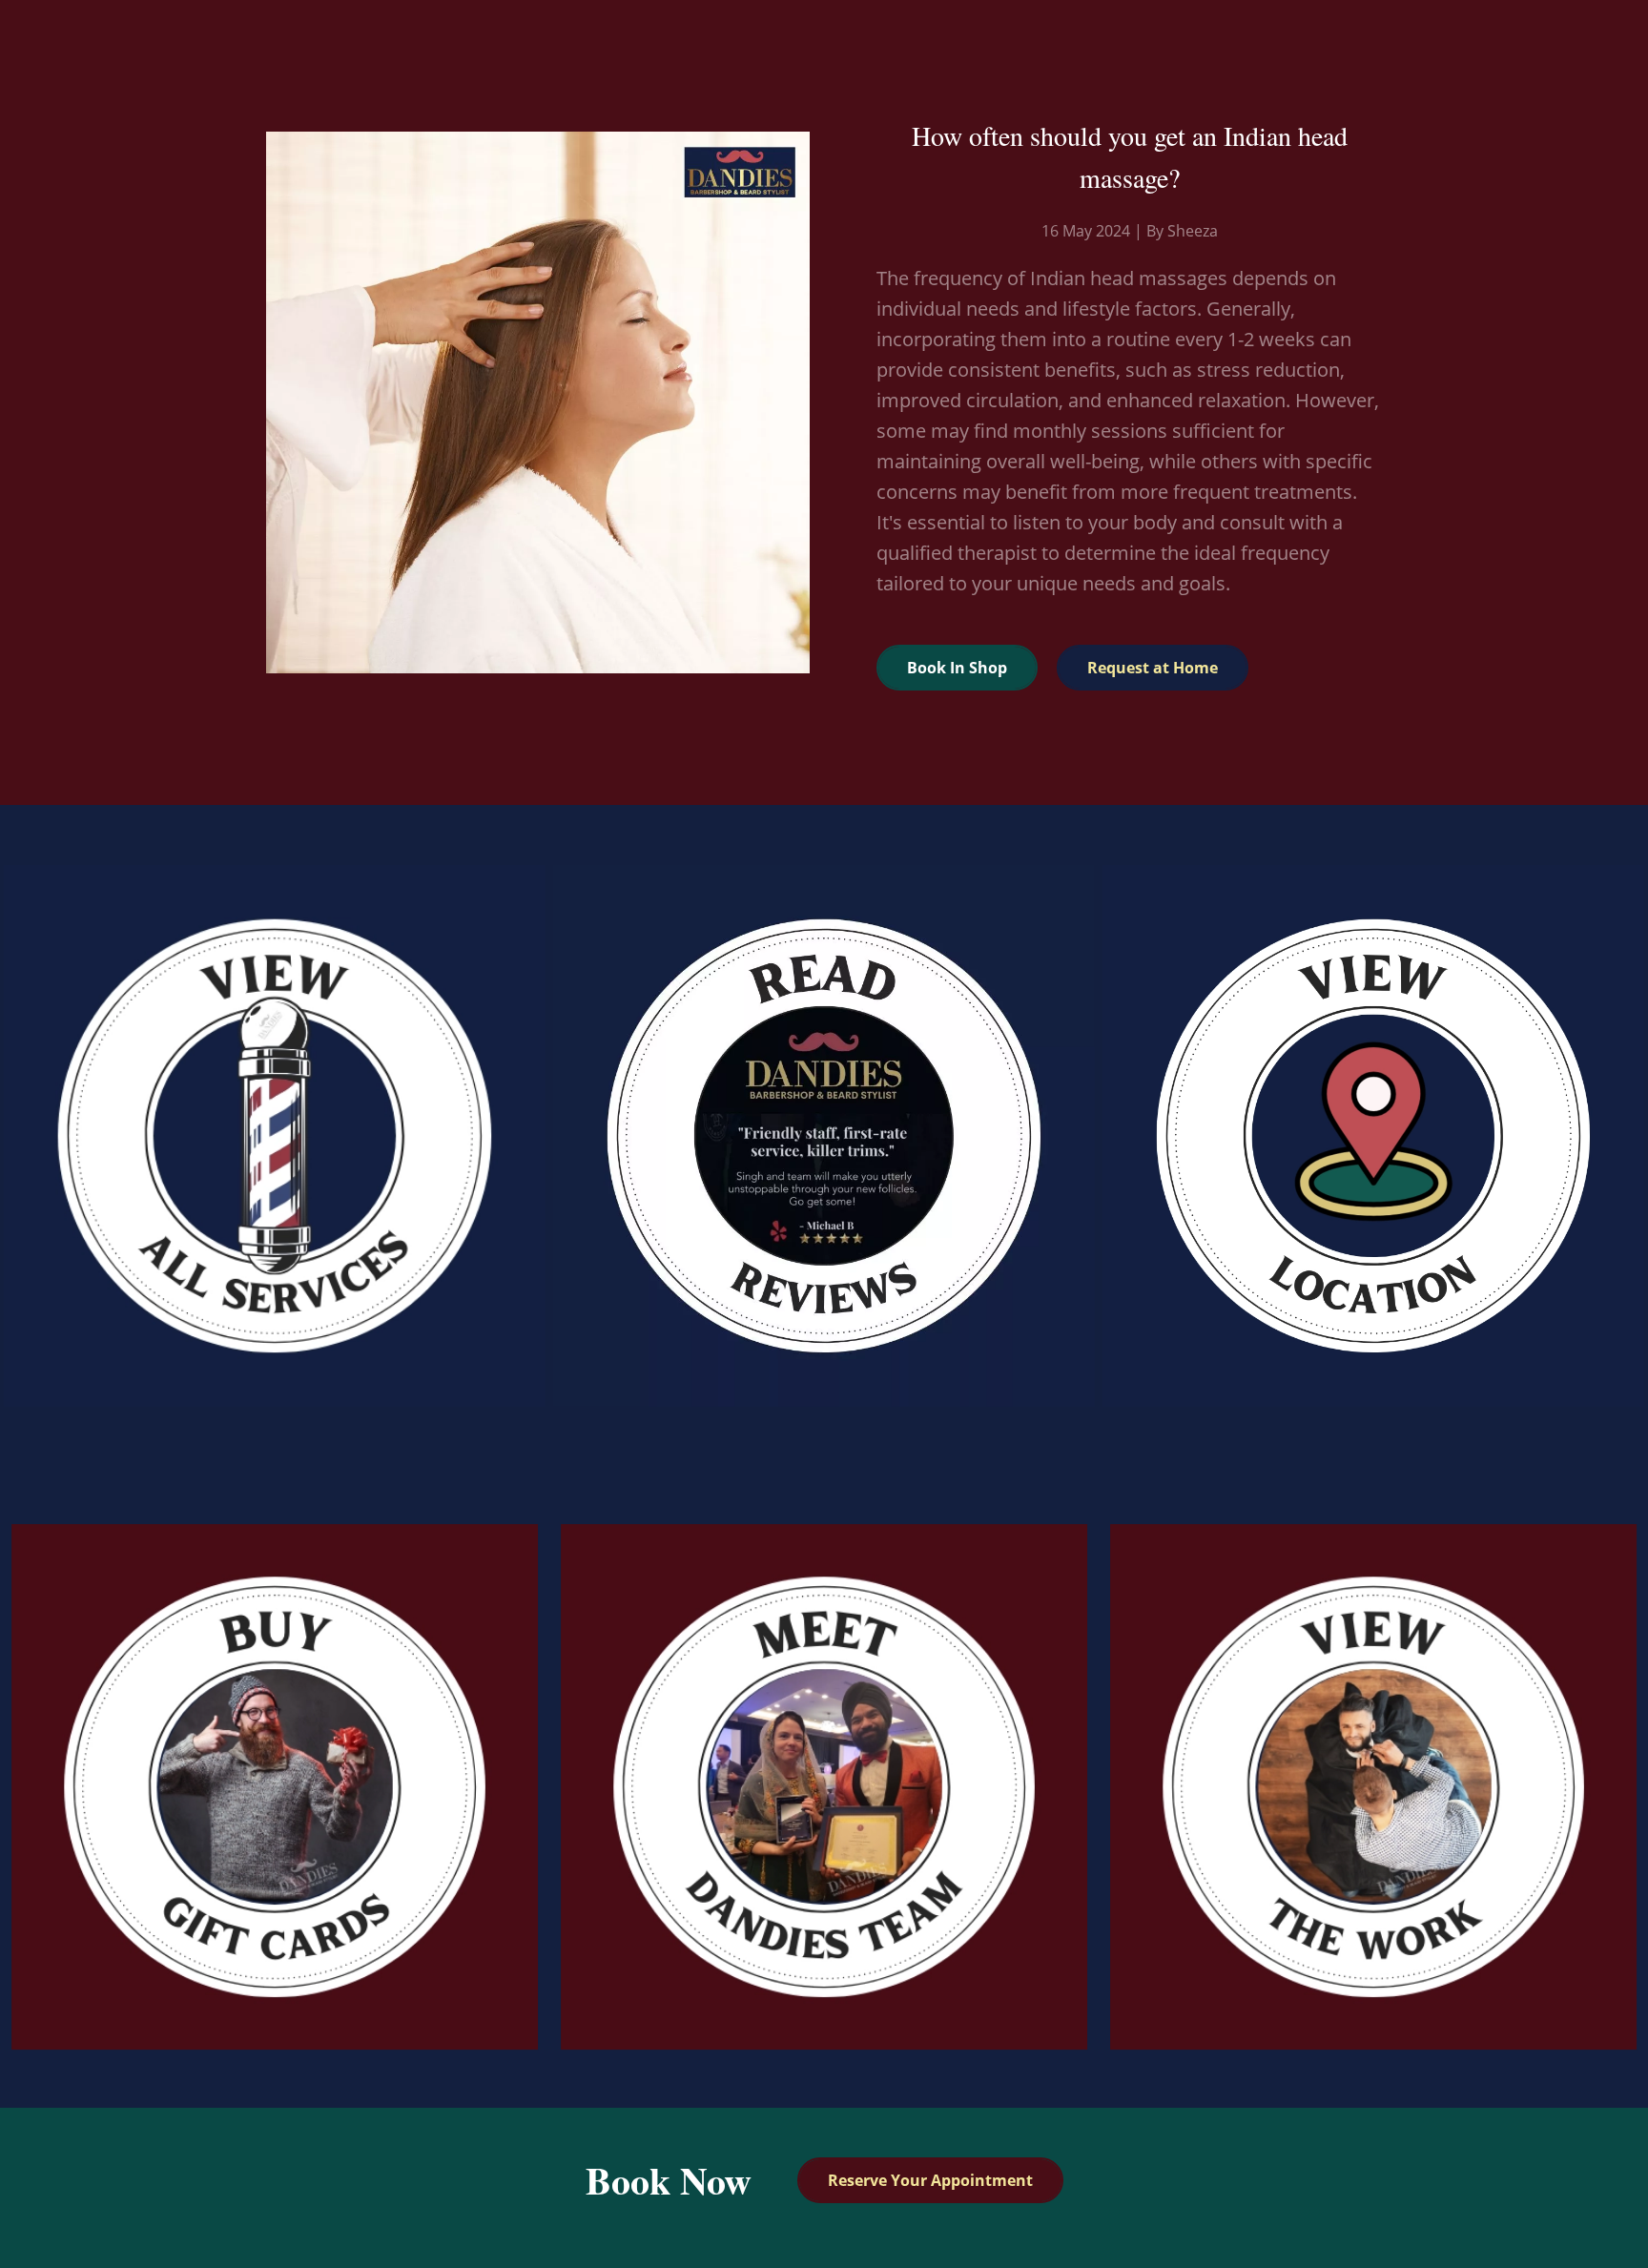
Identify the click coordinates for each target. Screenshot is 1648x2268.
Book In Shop (957, 668)
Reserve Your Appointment (930, 2180)
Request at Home (1153, 668)
